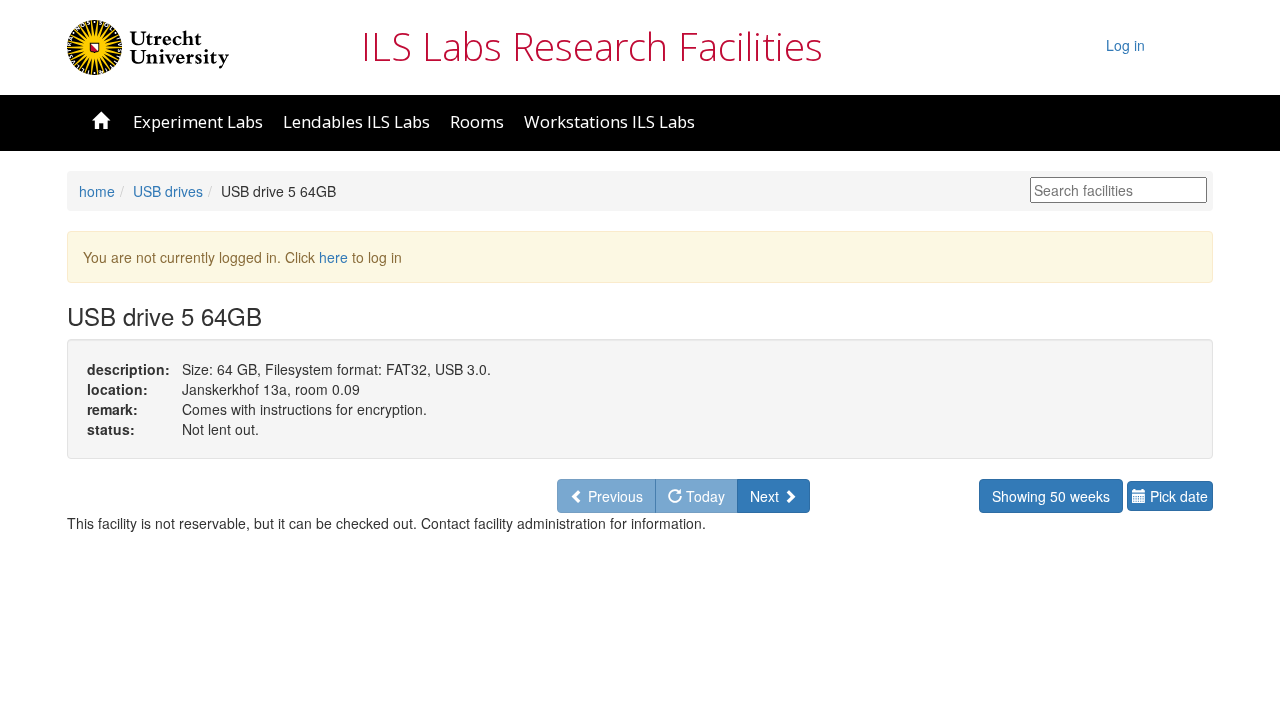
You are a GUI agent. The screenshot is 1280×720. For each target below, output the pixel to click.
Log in (1125, 45)
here (333, 257)
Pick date (1177, 496)
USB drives (168, 191)
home (97, 191)
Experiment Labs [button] (198, 121)
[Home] (148, 45)
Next (766, 496)
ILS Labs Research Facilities (592, 46)
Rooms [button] (477, 121)
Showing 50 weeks (1051, 496)
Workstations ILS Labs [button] (609, 121)
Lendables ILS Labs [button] (356, 121)
